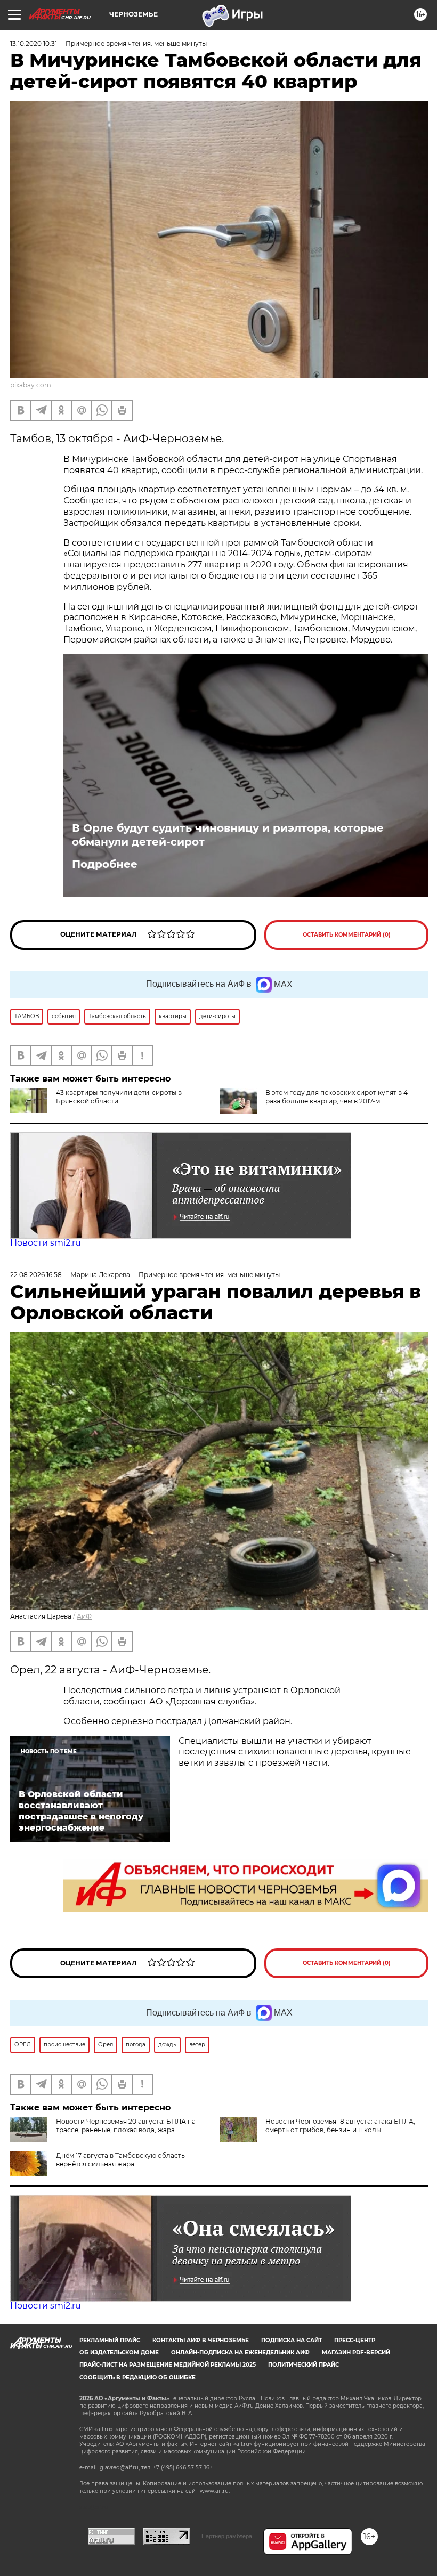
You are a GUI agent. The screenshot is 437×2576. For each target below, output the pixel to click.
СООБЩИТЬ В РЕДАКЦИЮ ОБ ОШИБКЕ (137, 2378)
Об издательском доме (119, 2352)
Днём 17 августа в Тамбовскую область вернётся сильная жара (120, 2160)
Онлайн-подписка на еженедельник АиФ (240, 2352)
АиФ (84, 1616)
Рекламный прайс (110, 2340)
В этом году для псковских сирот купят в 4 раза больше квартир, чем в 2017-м (337, 1097)
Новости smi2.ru (46, 1243)
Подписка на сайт (292, 2340)
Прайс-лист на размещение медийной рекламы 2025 (168, 2365)
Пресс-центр (355, 2340)
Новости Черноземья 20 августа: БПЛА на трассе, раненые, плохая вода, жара (126, 2126)
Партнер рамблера (227, 2536)
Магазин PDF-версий (356, 2352)
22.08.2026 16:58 (36, 1275)
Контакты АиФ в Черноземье (201, 2340)
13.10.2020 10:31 (34, 43)
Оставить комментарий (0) (347, 935)
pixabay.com (31, 385)
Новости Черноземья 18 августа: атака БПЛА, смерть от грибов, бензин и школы (340, 2126)
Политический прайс (304, 2365)
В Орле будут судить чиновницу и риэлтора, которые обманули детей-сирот (228, 835)
